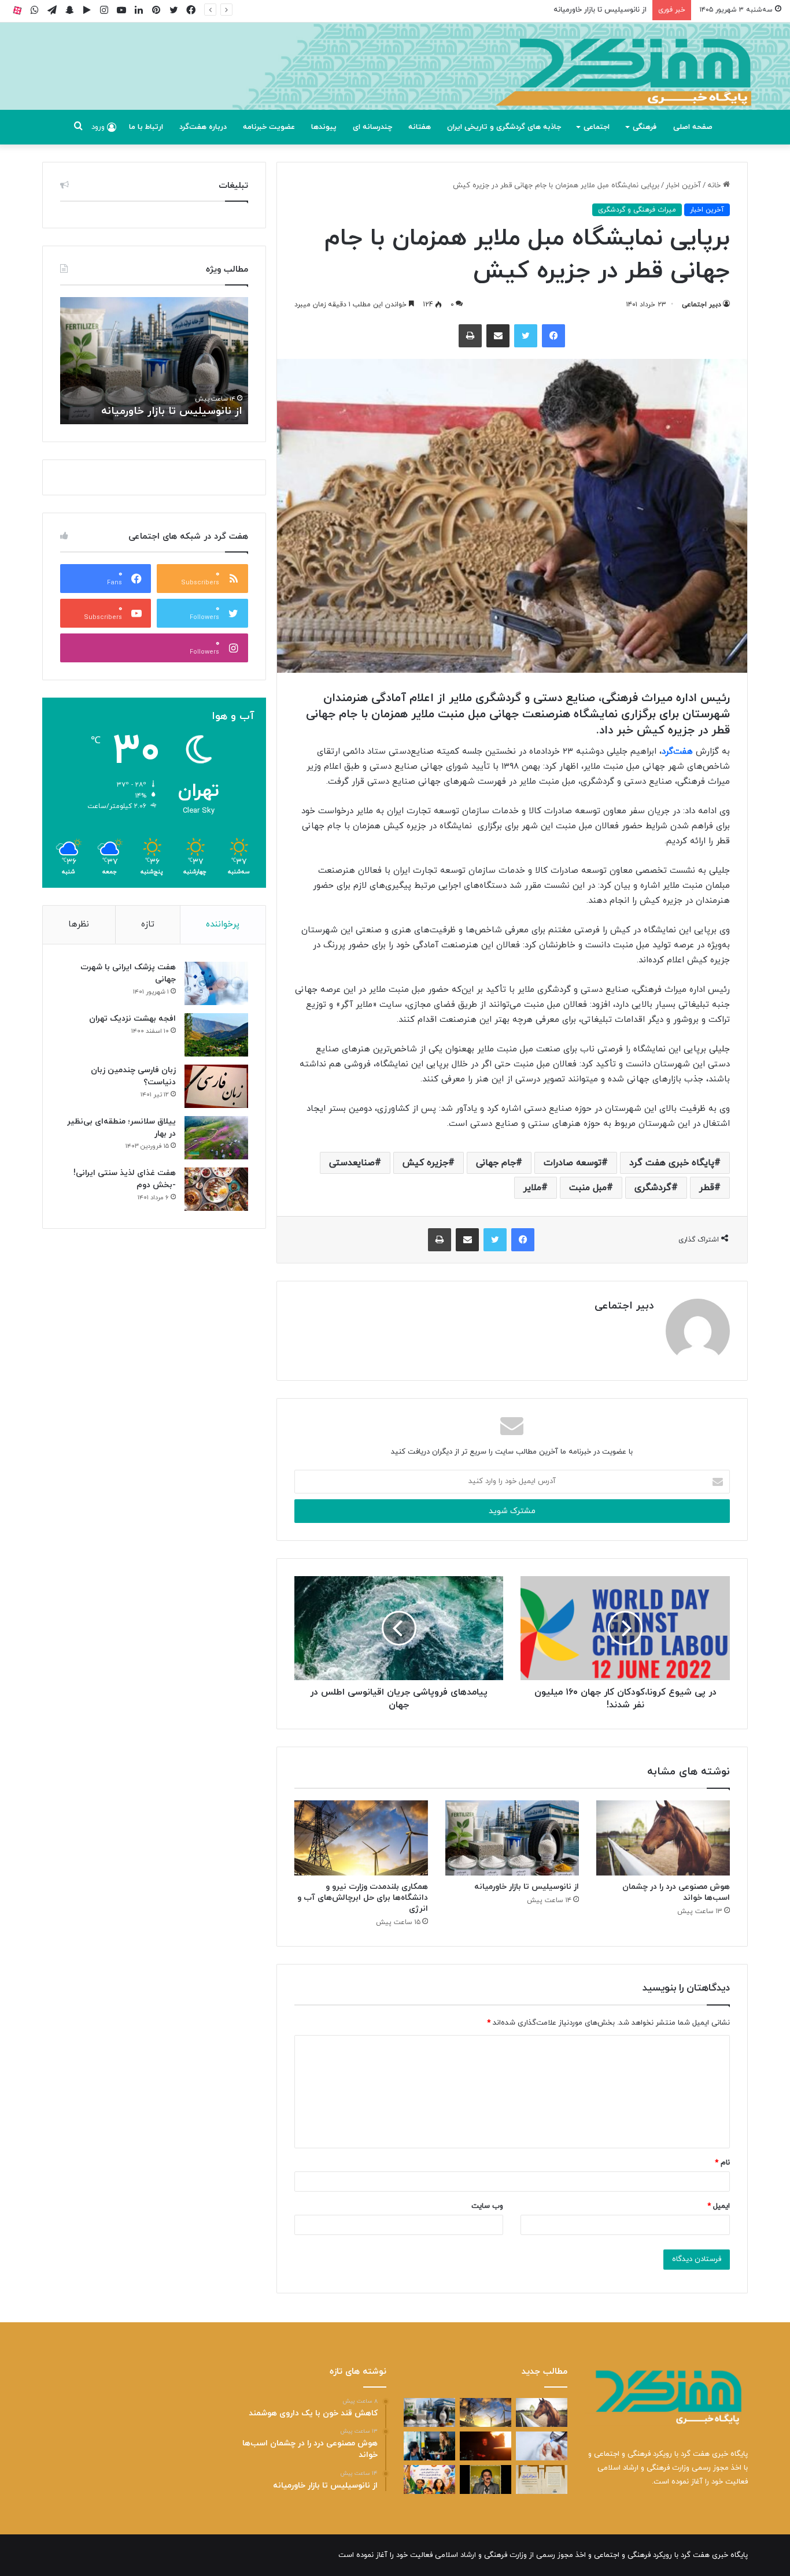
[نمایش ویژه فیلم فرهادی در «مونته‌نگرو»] (429, 2446)
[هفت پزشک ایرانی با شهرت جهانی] (216, 983)
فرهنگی (645, 127)
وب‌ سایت (487, 2206)
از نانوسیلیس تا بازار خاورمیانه (600, 10)
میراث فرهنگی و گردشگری (637, 210)
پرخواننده (223, 924)
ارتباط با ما (146, 127)
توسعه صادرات (573, 1163)
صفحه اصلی (693, 127)
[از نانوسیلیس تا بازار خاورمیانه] (512, 1838)
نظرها (79, 924)
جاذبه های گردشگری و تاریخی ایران (504, 127)
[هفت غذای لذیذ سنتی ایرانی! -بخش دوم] (216, 1189)
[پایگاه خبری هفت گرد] (395, 79)
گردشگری (653, 1188)
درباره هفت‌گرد (203, 127)
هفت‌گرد (677, 752)
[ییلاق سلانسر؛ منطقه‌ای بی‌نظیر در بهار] (216, 1138)
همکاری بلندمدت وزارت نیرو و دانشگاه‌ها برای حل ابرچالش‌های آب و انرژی (363, 1898)
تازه (148, 924)
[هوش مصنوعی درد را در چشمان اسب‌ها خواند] (663, 1838)
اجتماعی (597, 127)
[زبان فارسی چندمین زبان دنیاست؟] (216, 1086)
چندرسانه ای (372, 127)
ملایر (532, 1188)
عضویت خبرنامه (269, 127)
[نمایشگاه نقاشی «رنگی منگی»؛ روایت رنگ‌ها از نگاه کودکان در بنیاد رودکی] (429, 2479)
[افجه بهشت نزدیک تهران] (216, 1035)
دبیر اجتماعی (702, 305)
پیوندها (324, 127)
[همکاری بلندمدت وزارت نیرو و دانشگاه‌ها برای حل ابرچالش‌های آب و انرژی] (361, 1838)
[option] (154, 361)
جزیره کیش (425, 1163)
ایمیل (719, 2206)
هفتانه (420, 127)
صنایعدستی (352, 1163)
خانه (715, 186)
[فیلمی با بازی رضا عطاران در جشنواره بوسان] (486, 2446)
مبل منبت (588, 1188)
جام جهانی (496, 1163)
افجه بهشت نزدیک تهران (132, 1019)
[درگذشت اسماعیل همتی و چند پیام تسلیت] (486, 2479)
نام (722, 2163)
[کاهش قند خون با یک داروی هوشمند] (542, 2446)
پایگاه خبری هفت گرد (672, 1163)
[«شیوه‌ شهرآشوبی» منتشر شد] (542, 2479)
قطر (707, 1188)
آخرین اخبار (683, 186)
